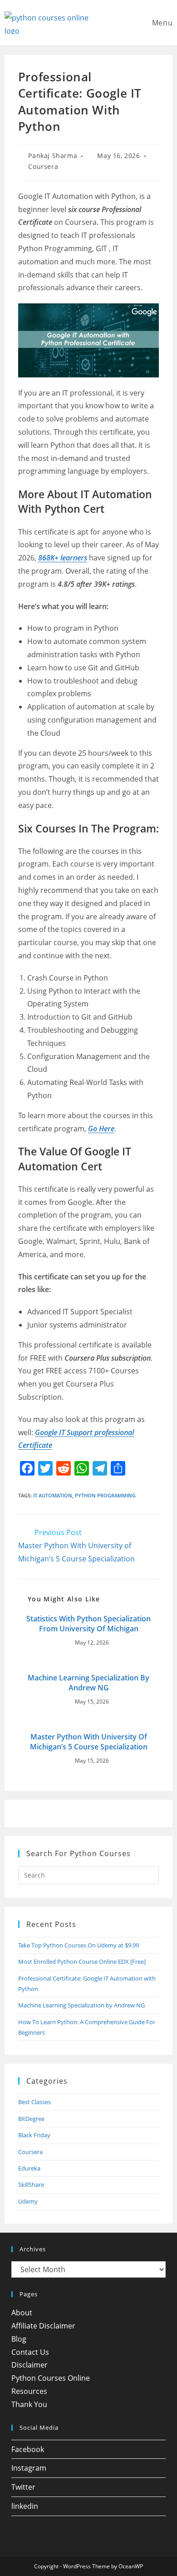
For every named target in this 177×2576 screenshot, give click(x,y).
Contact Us (30, 2352)
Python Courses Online (51, 2378)
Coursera (43, 166)
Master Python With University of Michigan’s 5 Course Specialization (89, 1742)
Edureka (29, 2168)
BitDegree (31, 2119)
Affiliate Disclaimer (43, 2326)
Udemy (28, 2201)
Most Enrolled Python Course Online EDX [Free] (82, 1962)
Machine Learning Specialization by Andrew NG (88, 1683)
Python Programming (105, 1495)
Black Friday (34, 2135)
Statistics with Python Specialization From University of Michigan (88, 1624)
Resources (29, 2391)
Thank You (29, 2404)
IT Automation (53, 1495)
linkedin (25, 2506)
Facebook (28, 2449)
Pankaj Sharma (53, 156)
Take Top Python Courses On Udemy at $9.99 (79, 1945)
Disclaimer (29, 2365)
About (22, 2313)
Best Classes (34, 2102)
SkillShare (31, 2185)
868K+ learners (63, 558)
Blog (19, 2339)
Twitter (23, 2487)
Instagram (29, 2468)
